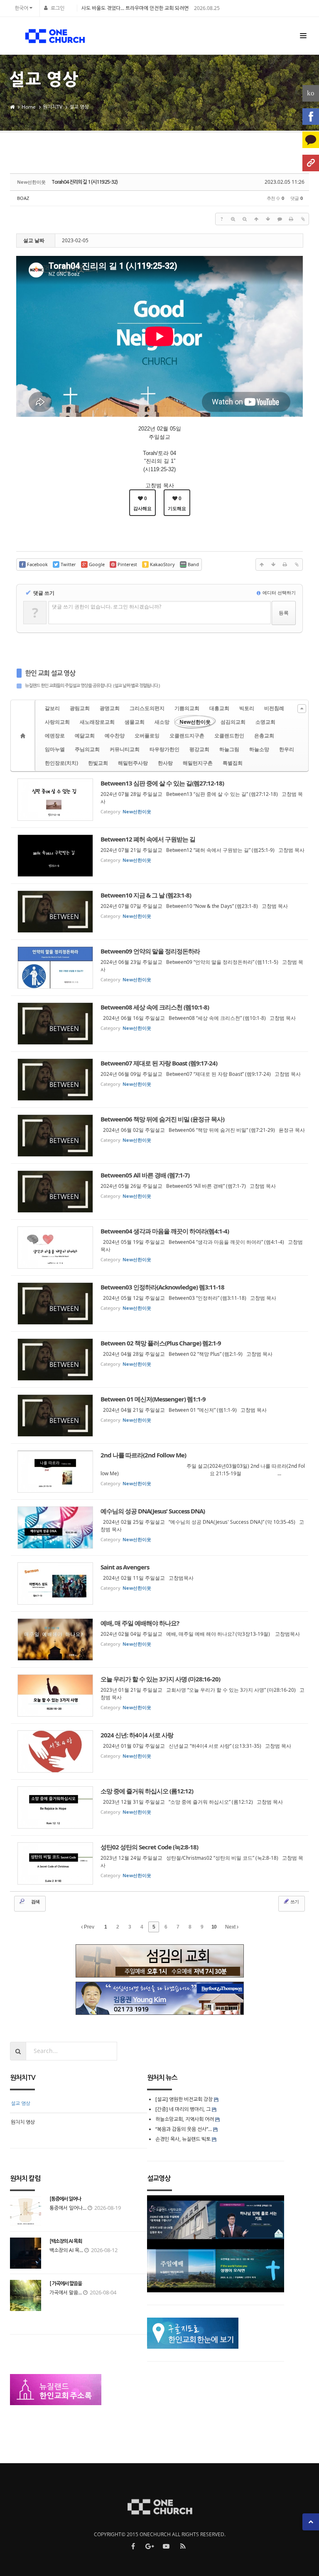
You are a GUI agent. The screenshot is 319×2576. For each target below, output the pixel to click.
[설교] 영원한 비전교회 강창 (184, 2099)
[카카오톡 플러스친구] (311, 140)
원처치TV (53, 107)
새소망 (162, 722)
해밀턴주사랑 (133, 763)
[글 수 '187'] (24, 736)
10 (214, 1927)
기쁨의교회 (187, 708)
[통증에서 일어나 (65, 2199)
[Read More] (159, 800)
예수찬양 (115, 736)
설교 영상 (79, 107)
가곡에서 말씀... (66, 2293)
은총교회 (264, 736)
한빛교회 (98, 763)
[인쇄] (291, 219)
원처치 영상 (23, 2122)
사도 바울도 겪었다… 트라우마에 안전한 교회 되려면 (135, 8)
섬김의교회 (233, 722)
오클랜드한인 (229, 736)
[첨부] (303, 219)
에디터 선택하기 (279, 592)
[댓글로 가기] (280, 219)
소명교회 (265, 722)
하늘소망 (259, 749)
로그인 (58, 8)
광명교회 (110, 708)
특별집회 (233, 763)
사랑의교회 (57, 722)
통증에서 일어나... (68, 2208)
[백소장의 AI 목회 (66, 2241)
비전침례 (274, 708)
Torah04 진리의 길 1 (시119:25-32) (85, 182)
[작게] (245, 219)
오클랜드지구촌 (187, 736)
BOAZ (23, 198)
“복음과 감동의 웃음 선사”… (184, 2129)
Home (29, 107)
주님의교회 (87, 749)
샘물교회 (135, 722)
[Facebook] (311, 117)
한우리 (287, 749)
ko (311, 93)
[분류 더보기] (302, 709)
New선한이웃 (195, 722)
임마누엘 (55, 749)
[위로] (256, 219)
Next (231, 1927)
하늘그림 (229, 749)
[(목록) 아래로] (268, 219)
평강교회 (199, 749)
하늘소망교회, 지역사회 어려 (185, 2119)
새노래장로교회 (97, 722)
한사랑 (165, 763)
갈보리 (52, 708)
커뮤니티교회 (125, 749)
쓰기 (294, 1901)
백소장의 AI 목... (66, 2250)
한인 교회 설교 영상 (50, 673)
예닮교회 (85, 736)
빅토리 (247, 708)
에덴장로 (55, 736)
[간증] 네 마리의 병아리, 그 (183, 2109)
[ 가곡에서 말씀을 (66, 2284)
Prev (88, 1927)
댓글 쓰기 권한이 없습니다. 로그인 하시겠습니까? (107, 607)
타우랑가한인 (164, 749)
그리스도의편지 (147, 708)
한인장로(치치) (61, 763)
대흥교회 (219, 708)
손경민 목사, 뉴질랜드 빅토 (183, 2139)
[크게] (233, 219)
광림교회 (80, 708)
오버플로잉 (147, 736)
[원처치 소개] (311, 163)
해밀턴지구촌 (198, 763)
